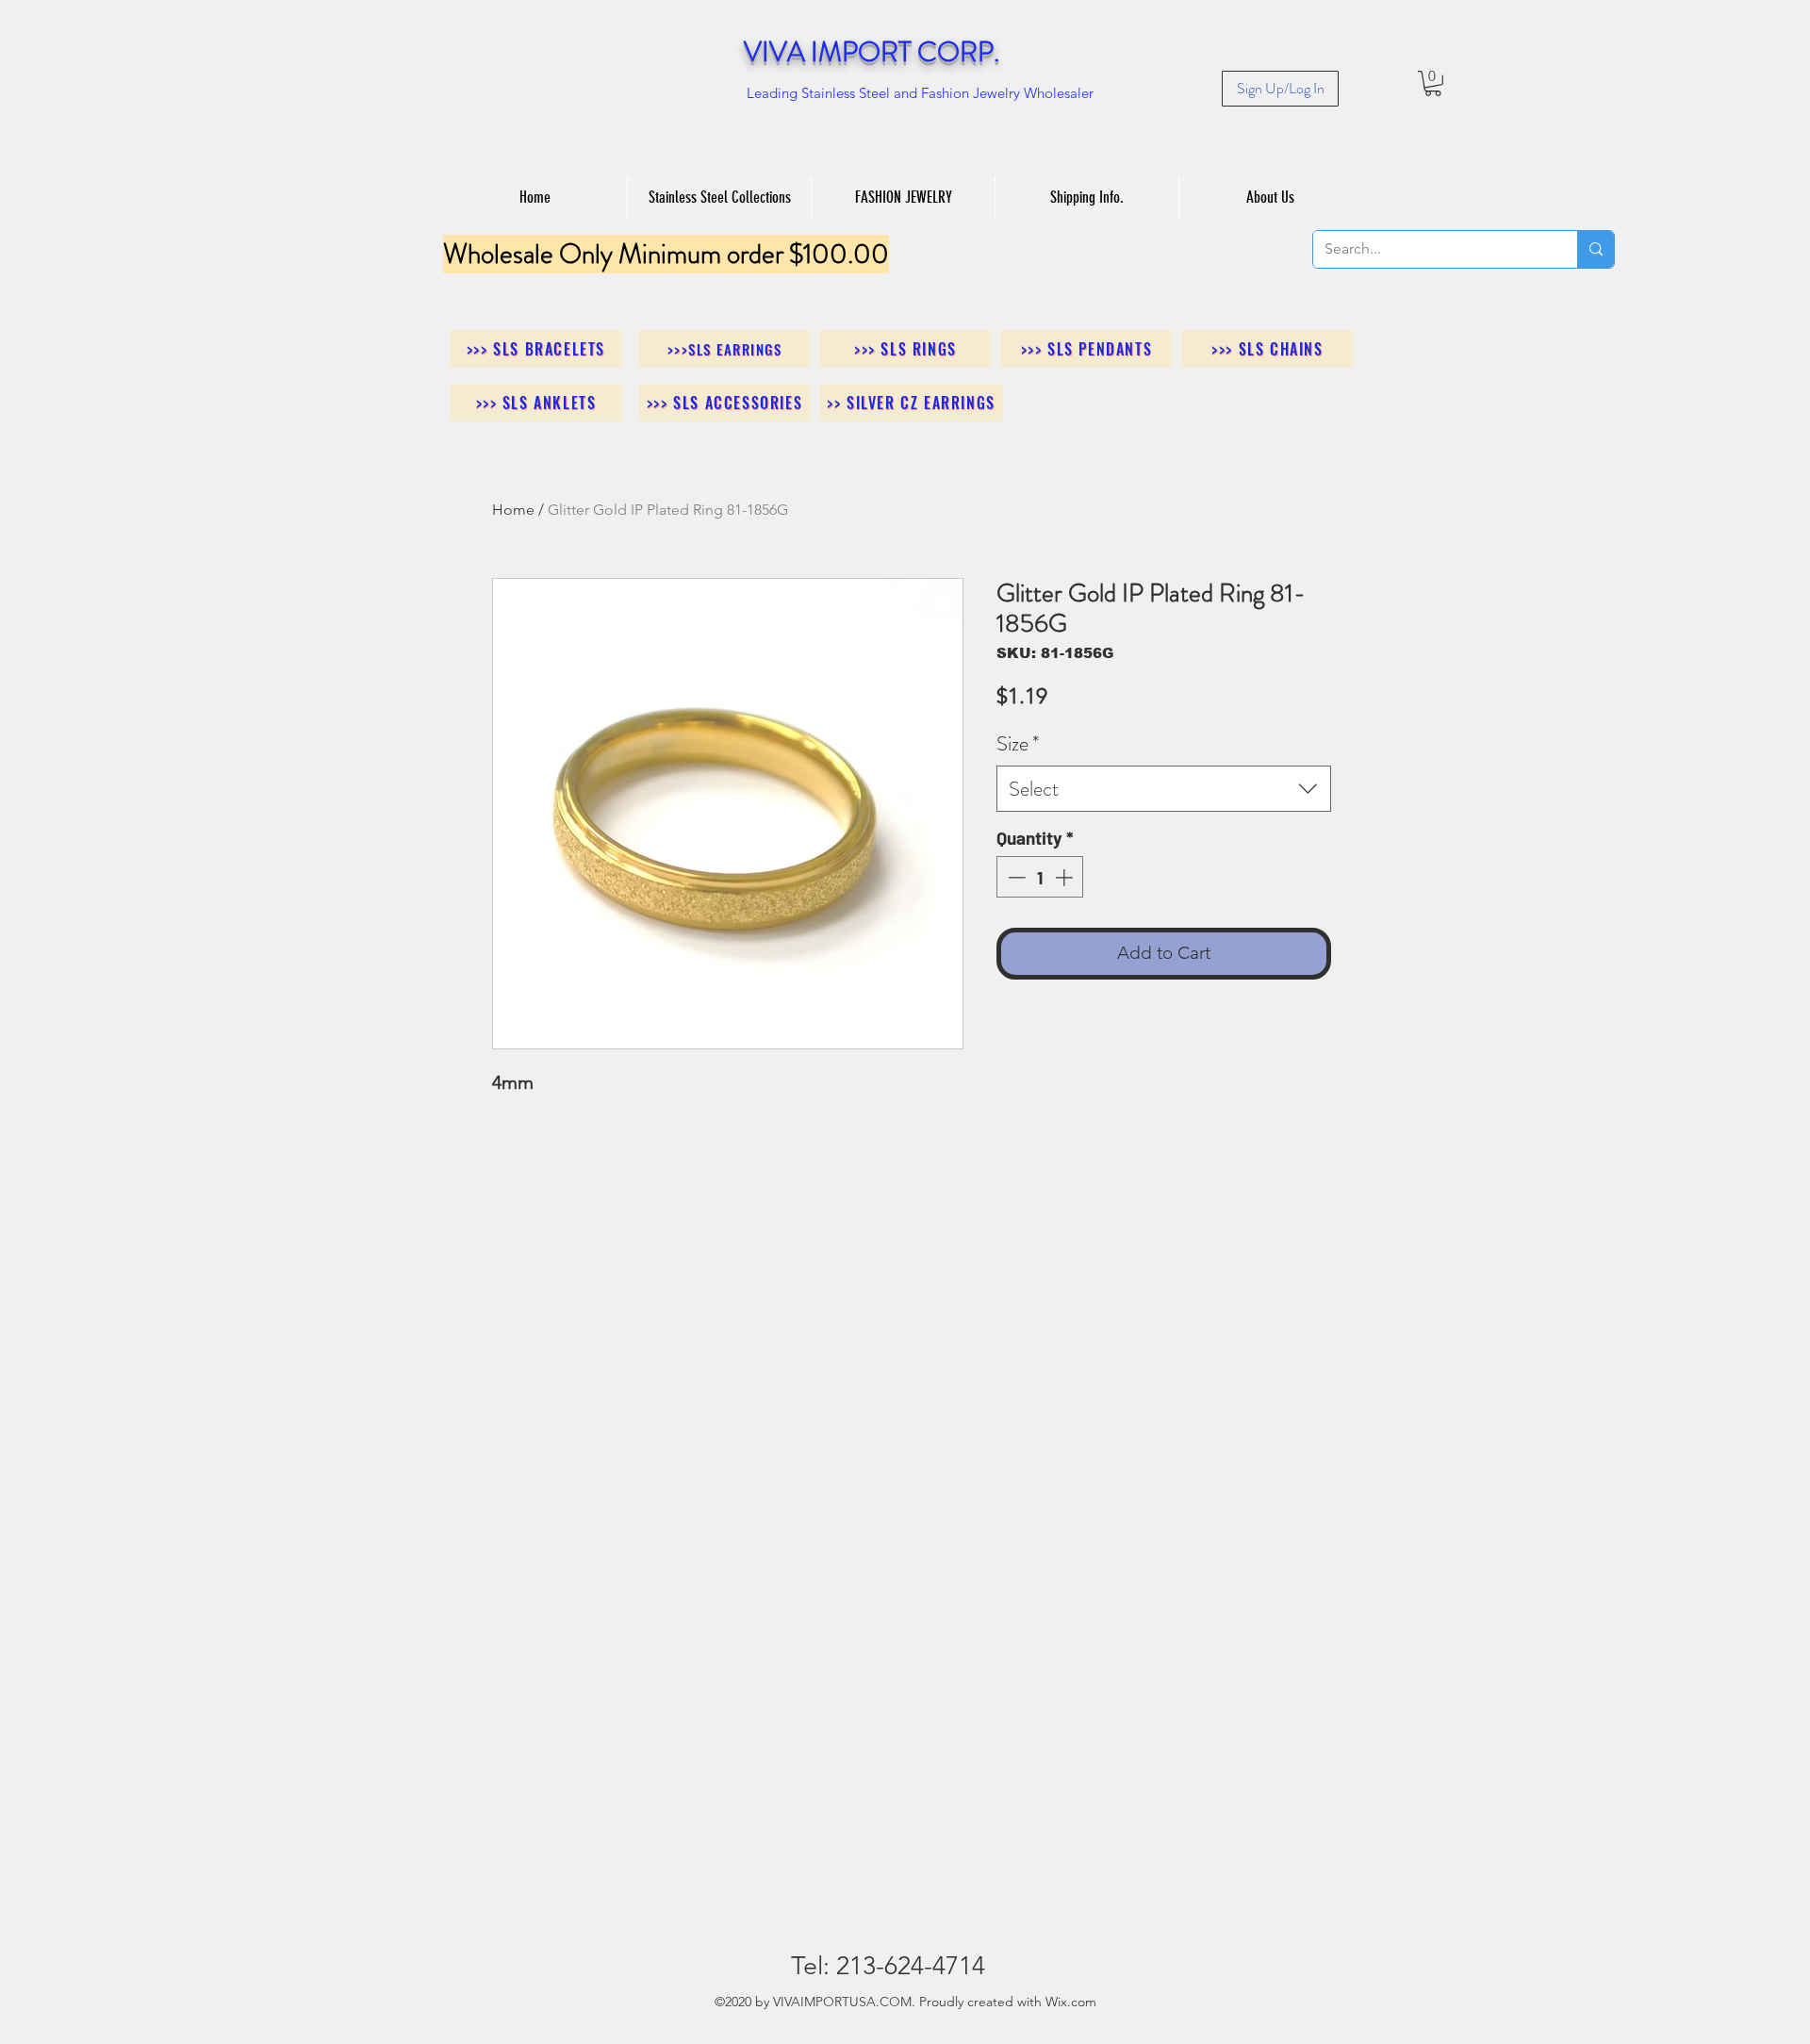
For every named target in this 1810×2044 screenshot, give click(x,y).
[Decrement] (1015, 877)
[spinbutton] (1040, 877)
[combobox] (1164, 789)
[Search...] (1596, 249)
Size (1018, 743)
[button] (1433, 83)
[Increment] (1066, 877)
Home (513, 510)
